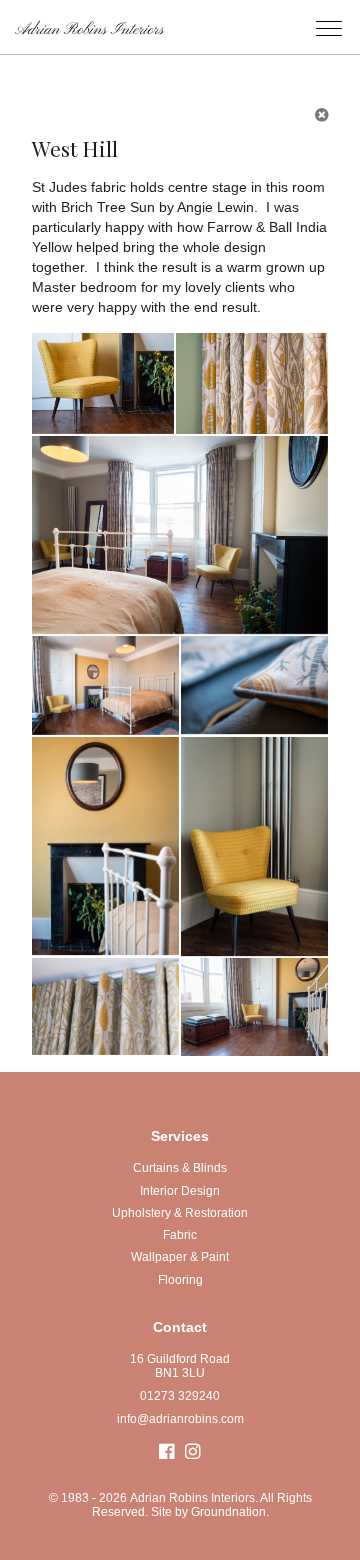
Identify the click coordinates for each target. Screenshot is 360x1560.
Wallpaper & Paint (180, 1257)
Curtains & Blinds (180, 1168)
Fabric (180, 1235)
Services (180, 1136)
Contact (180, 1327)
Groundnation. (230, 1512)
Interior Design (180, 1191)
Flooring (180, 1280)
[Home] (82, 16)
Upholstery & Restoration (180, 1213)
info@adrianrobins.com (180, 1419)
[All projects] (322, 115)
